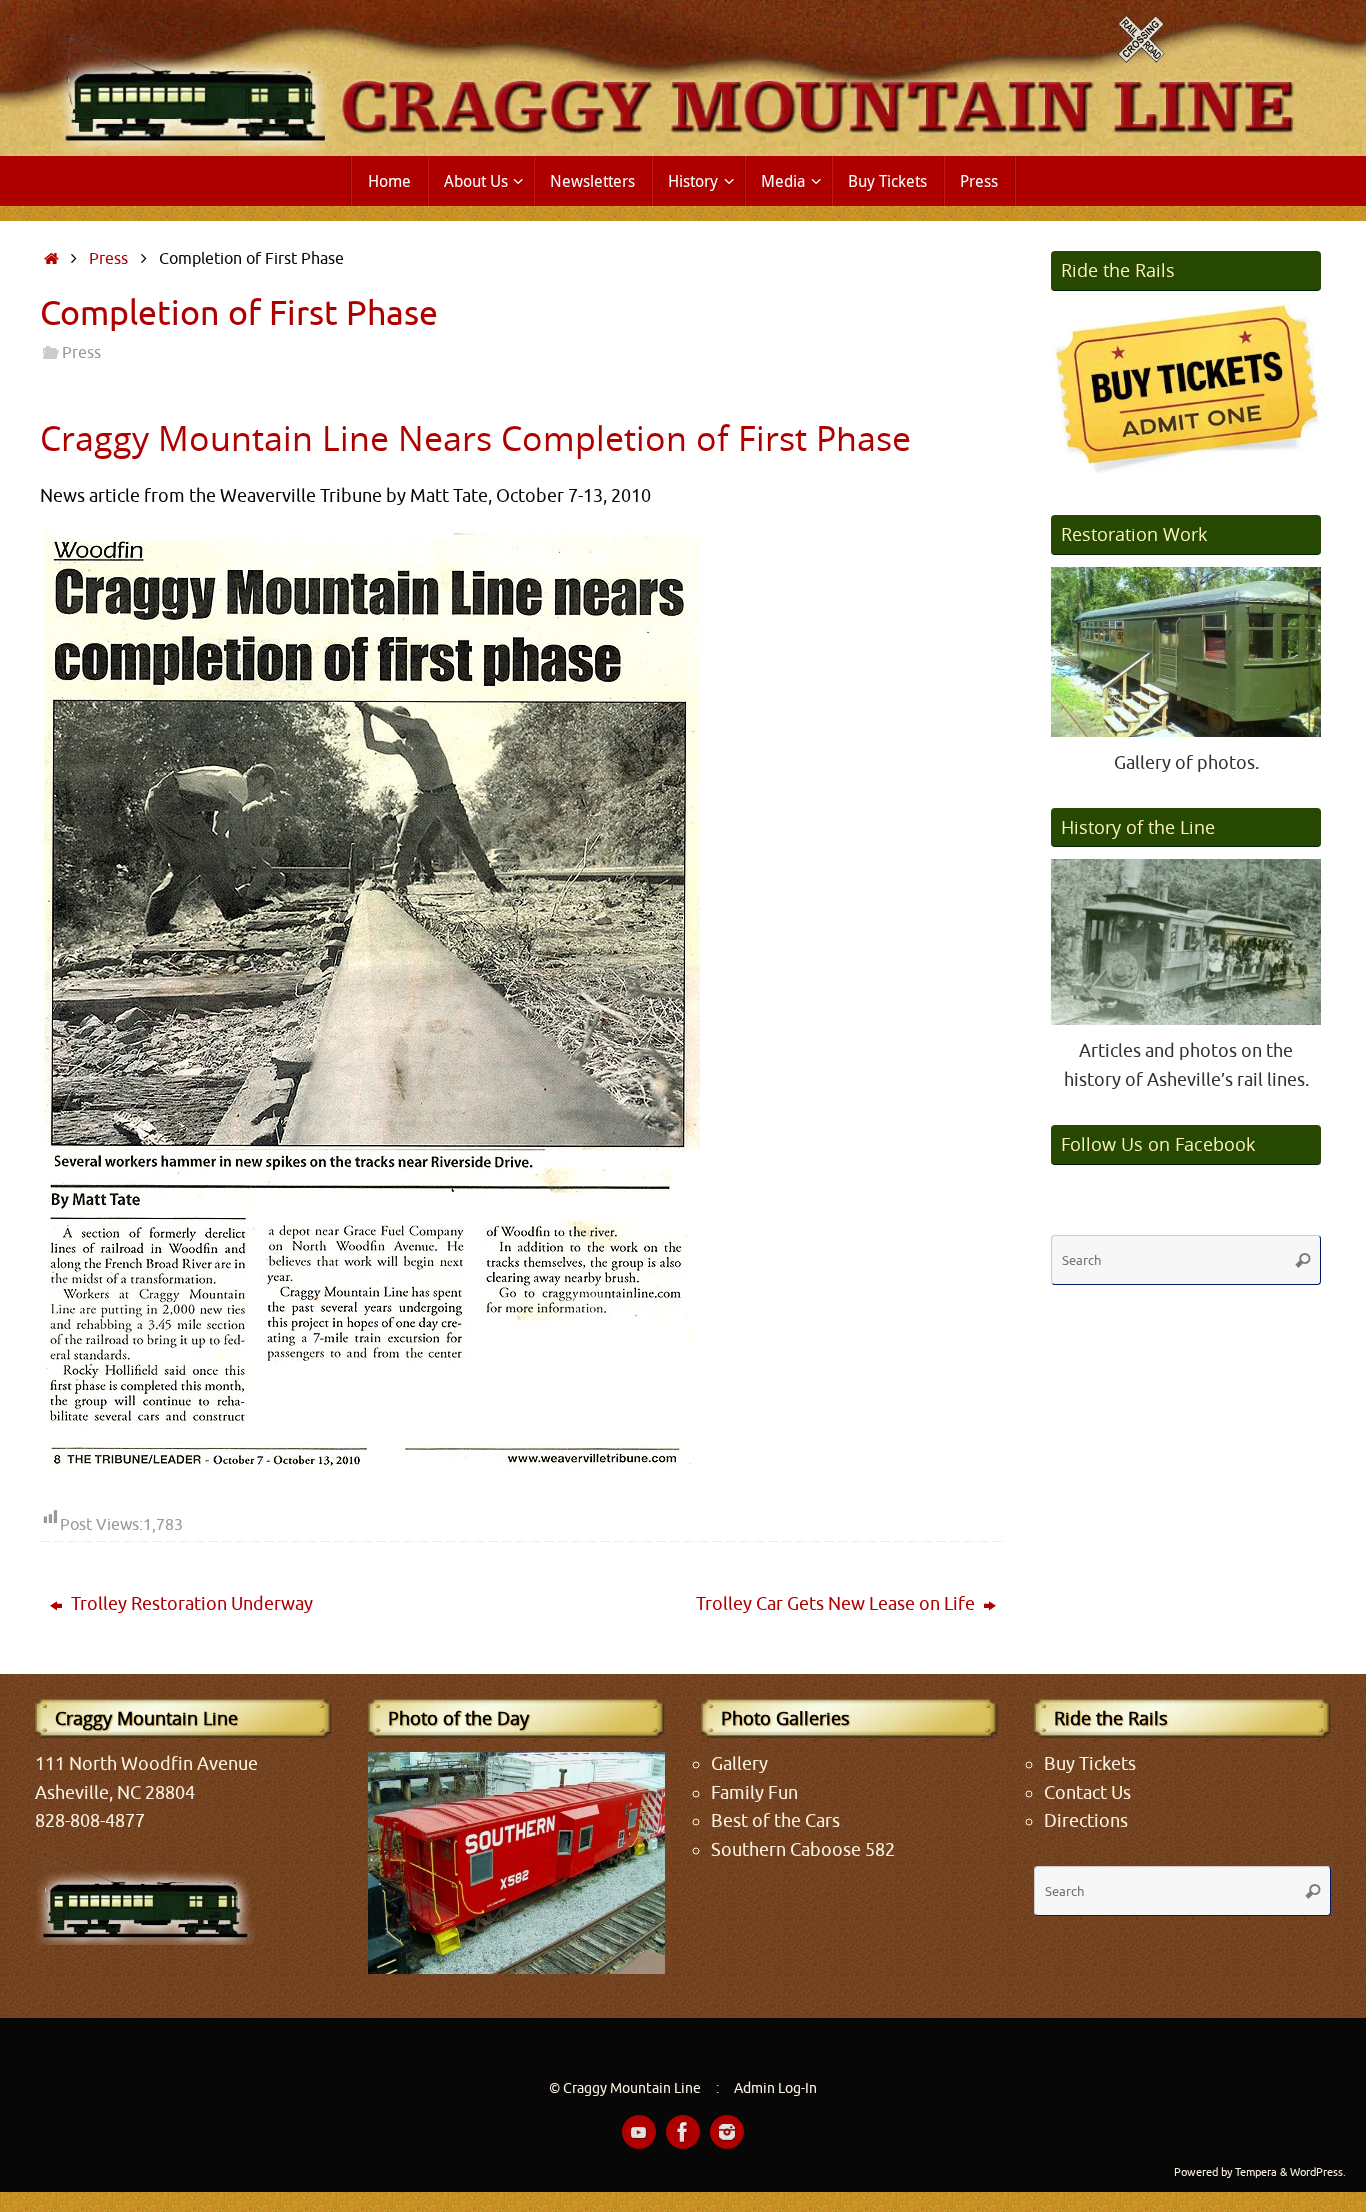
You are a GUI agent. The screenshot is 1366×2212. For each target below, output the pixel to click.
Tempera (1256, 2172)
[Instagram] (727, 2132)
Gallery (739, 1764)
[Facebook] (683, 2132)
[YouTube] (639, 2132)
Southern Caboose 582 (803, 1850)
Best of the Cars (775, 1821)
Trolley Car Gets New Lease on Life (837, 1604)
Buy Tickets (1090, 1764)
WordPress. (1318, 2172)
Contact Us (1087, 1793)
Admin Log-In (775, 2088)
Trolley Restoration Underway (190, 1604)
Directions (1086, 1821)
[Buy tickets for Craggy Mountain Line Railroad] (1186, 388)
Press (108, 258)
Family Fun (754, 1793)
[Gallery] (1186, 652)
